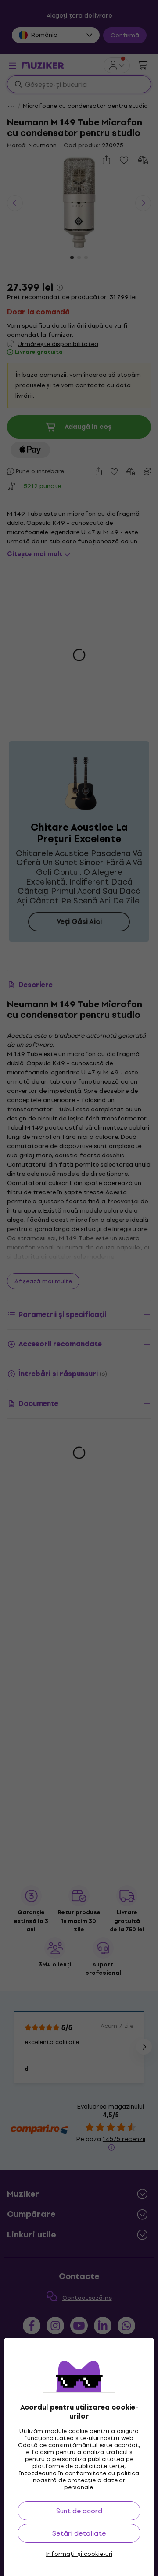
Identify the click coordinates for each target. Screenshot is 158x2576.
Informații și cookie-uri (79, 2554)
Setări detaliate (79, 2533)
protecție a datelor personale (95, 2484)
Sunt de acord (79, 2511)
